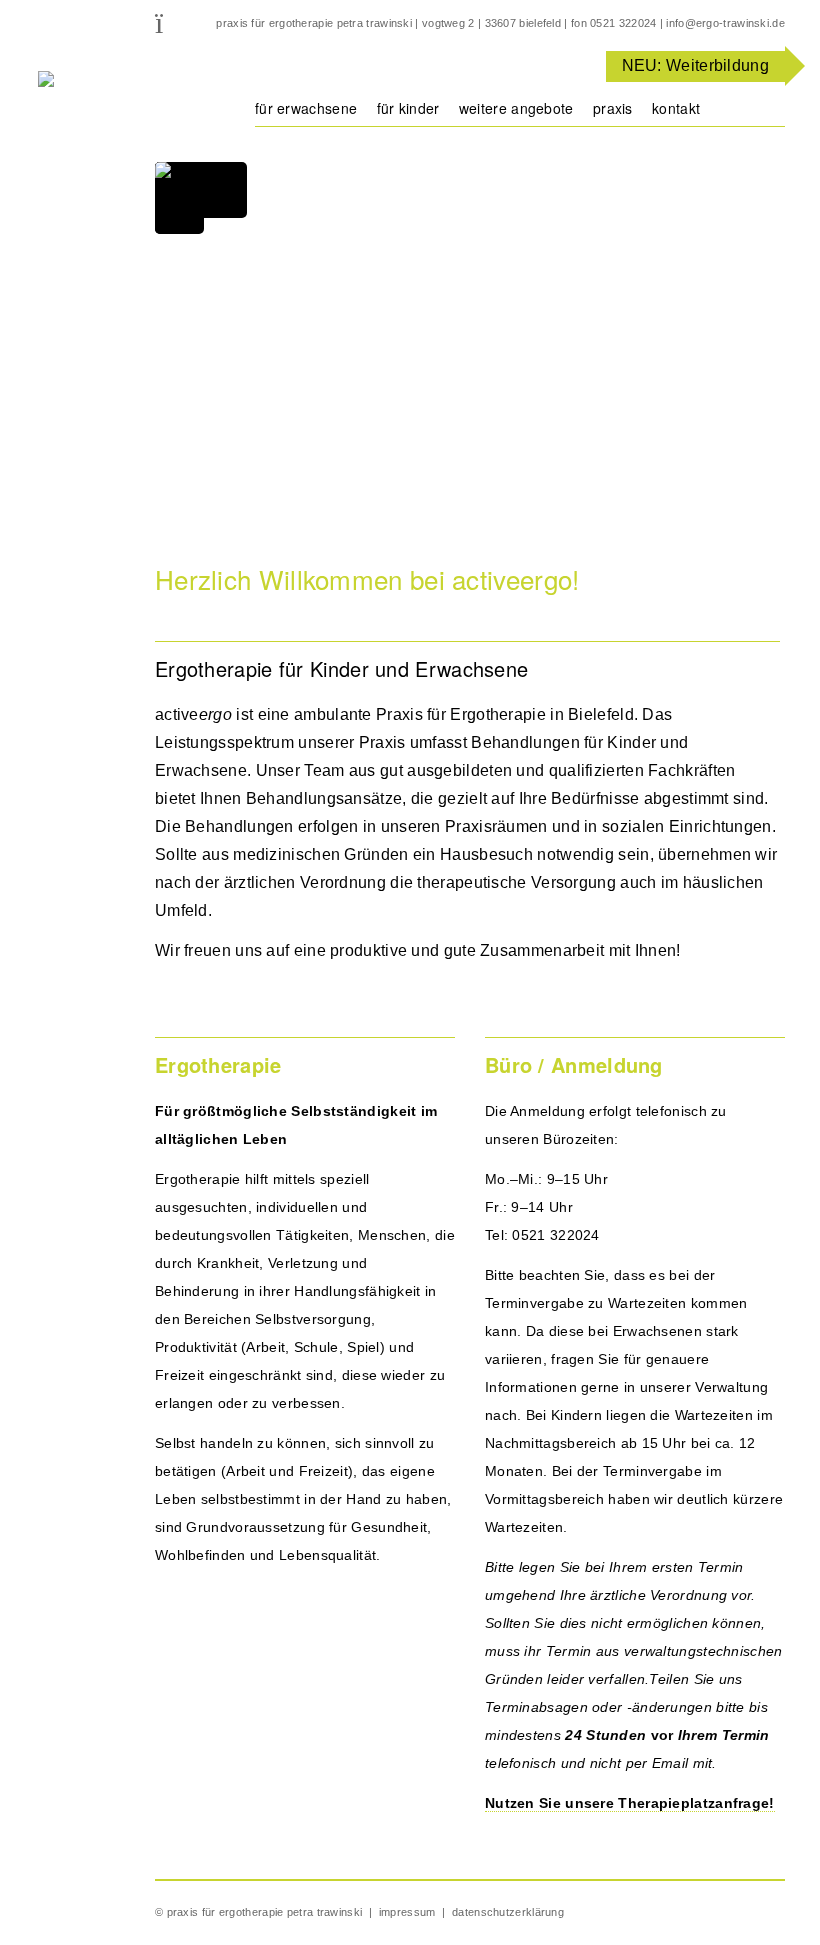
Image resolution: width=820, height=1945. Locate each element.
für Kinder (408, 108)
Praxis (613, 108)
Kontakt (676, 108)
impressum (407, 1912)
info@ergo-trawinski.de (725, 23)
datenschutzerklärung (508, 1912)
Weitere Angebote (516, 108)
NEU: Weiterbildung (695, 65)
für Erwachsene (306, 108)
